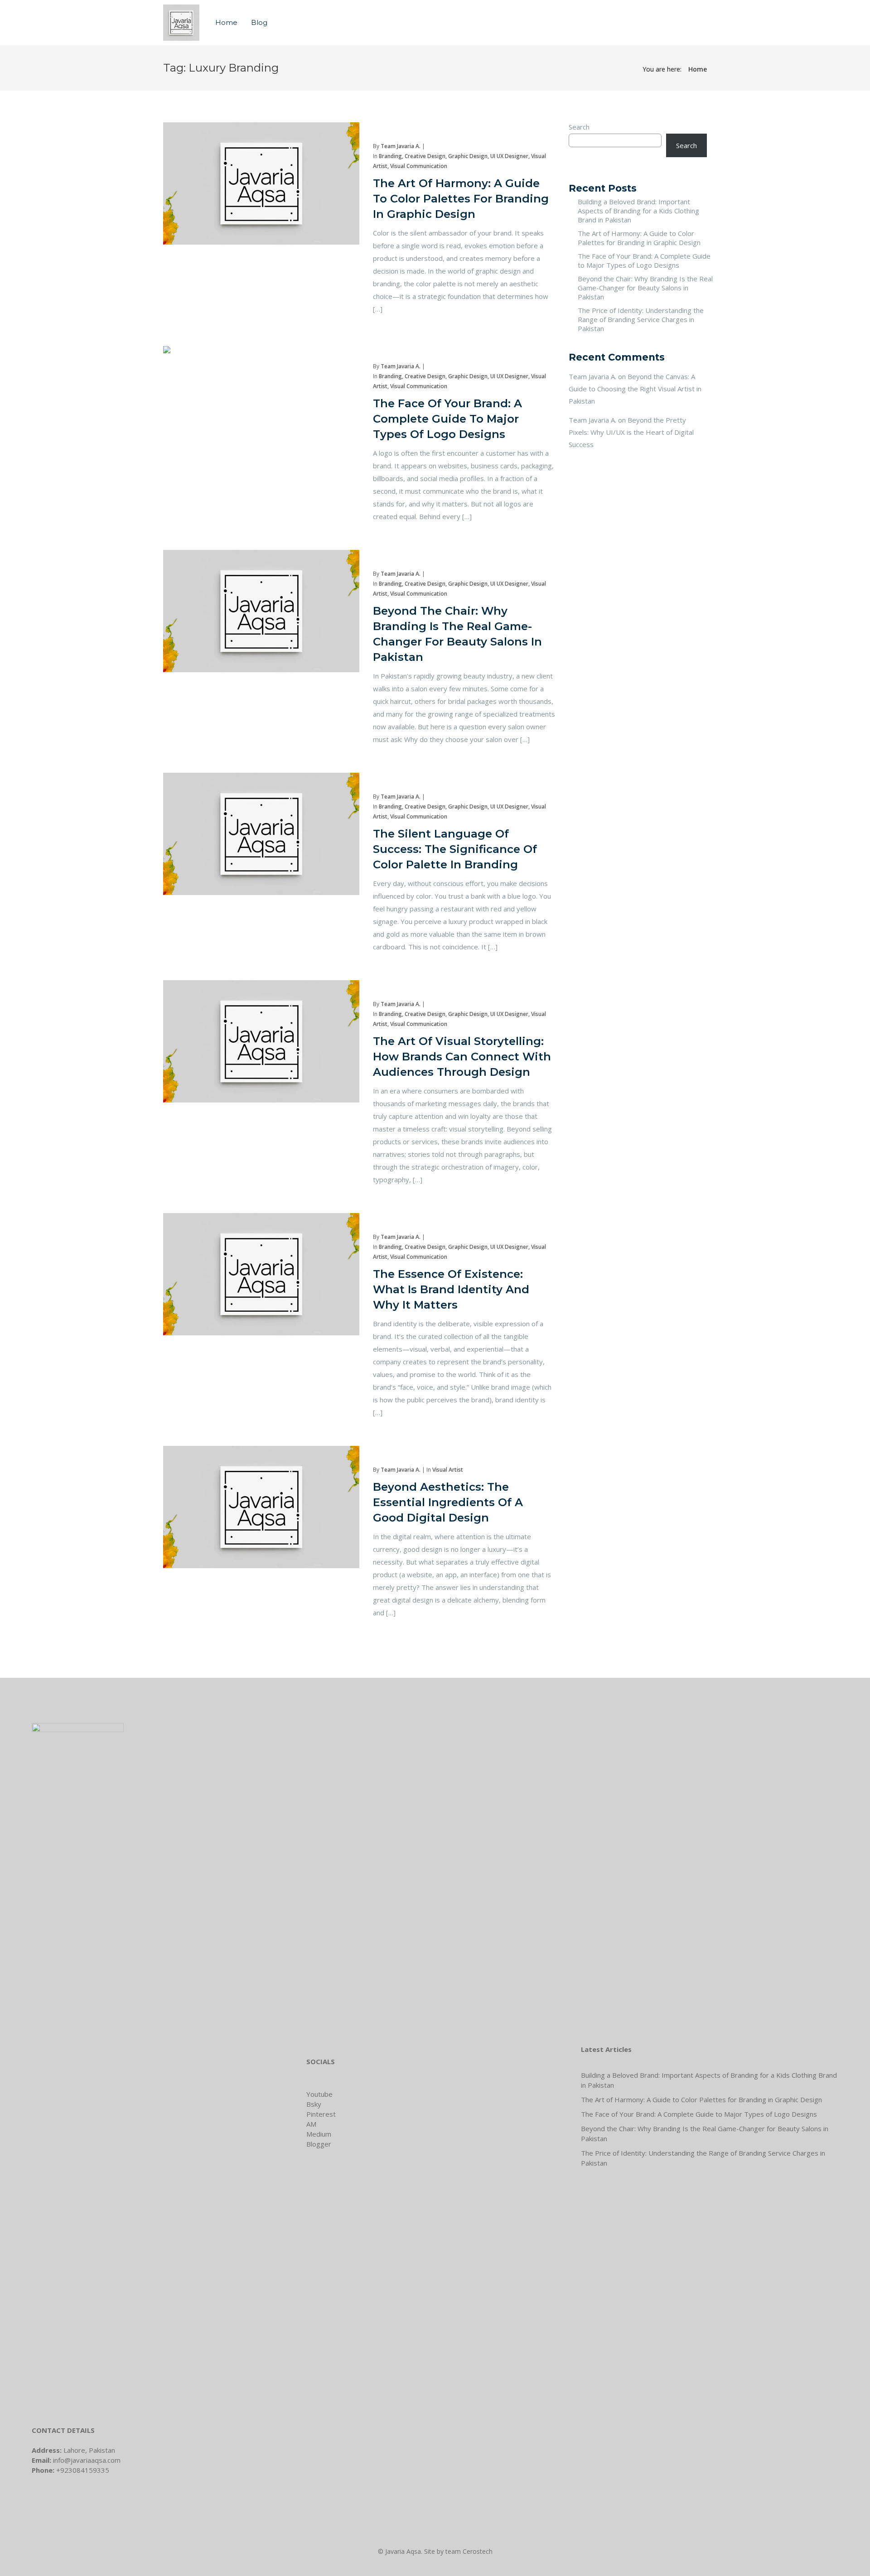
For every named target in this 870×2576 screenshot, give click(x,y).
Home (226, 22)
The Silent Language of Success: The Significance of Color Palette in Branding (455, 849)
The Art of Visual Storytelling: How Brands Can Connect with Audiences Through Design (462, 1057)
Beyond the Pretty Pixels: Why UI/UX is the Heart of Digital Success (631, 432)
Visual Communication (419, 166)
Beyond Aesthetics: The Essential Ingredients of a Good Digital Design (448, 1502)
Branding (390, 156)
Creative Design (425, 156)
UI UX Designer (509, 156)
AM (311, 2124)
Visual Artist (448, 1470)
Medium (319, 2134)
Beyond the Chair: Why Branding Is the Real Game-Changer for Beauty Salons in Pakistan (645, 288)
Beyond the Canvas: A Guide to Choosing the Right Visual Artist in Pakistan (635, 389)
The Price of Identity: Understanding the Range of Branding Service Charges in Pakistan (641, 319)
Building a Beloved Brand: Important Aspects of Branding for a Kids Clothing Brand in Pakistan (638, 211)
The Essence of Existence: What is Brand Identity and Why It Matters (451, 1289)
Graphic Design (468, 156)
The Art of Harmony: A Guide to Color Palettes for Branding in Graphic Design (461, 199)
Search (579, 127)
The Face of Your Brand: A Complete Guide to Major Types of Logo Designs (447, 419)
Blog (259, 22)
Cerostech (478, 2551)
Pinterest (321, 2114)
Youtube (319, 2094)
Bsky (314, 2104)
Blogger (319, 2144)
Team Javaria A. (401, 146)
